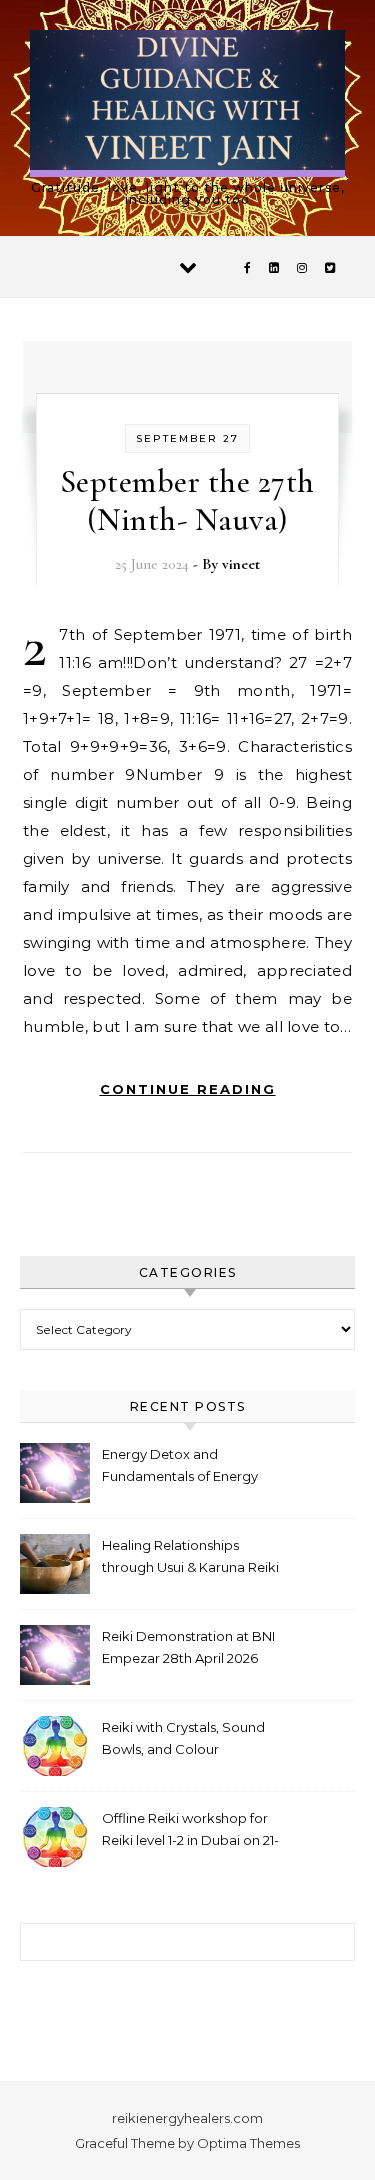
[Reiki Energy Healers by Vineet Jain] (187, 103)
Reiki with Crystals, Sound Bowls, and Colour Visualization (183, 1740)
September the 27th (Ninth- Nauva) (187, 500)
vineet (241, 564)
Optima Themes (248, 2143)
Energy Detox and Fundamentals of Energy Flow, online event (180, 1467)
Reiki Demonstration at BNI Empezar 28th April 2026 (188, 1647)
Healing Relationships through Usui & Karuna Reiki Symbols (190, 1558)
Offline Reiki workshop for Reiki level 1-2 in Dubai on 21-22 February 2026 (190, 1831)
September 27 (187, 438)
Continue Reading (188, 1089)
